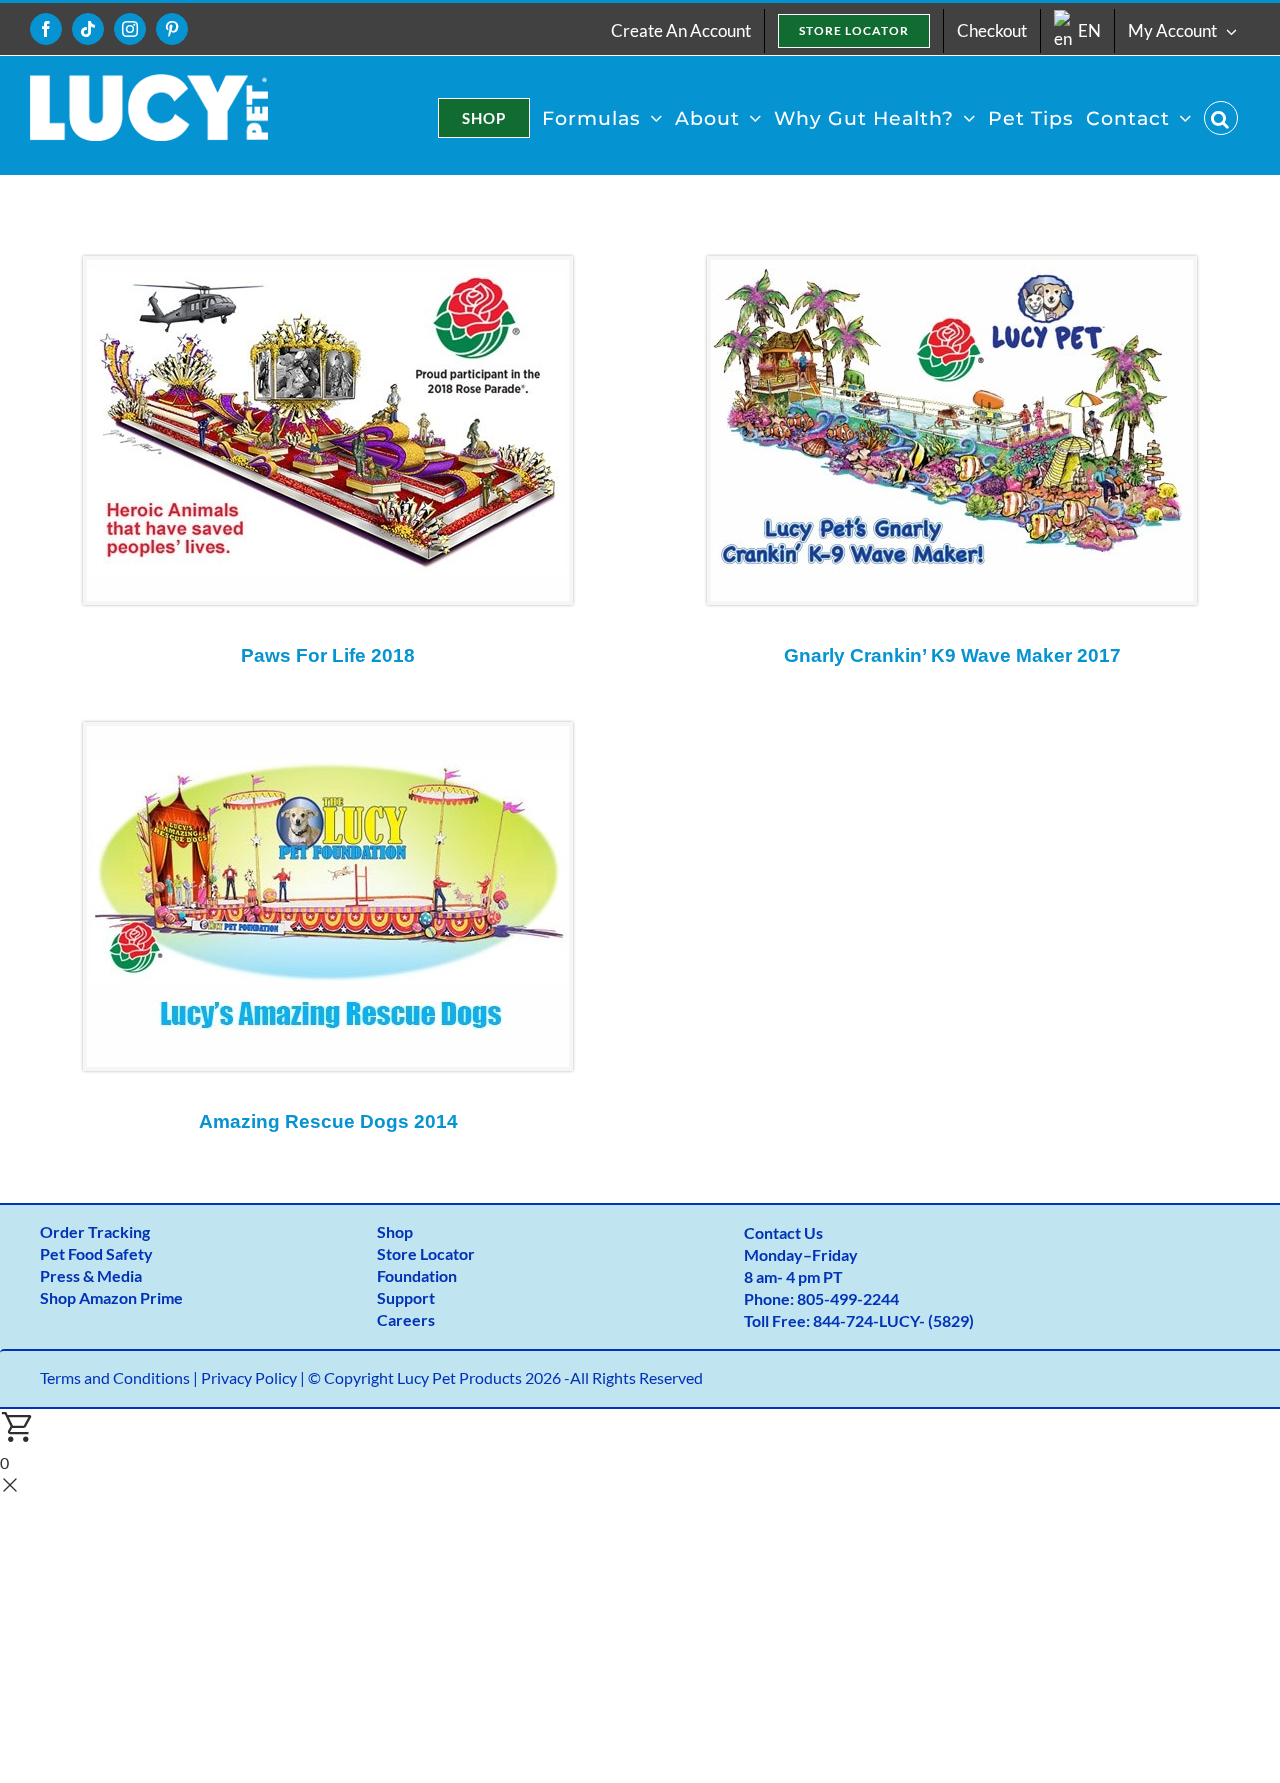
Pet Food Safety (96, 1253)
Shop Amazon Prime (111, 1297)
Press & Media (91, 1275)
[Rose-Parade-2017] (952, 267)
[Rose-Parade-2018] (328, 267)
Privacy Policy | (254, 1377)
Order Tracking (95, 1231)
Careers (406, 1319)
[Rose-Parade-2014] (328, 733)
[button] (1221, 118)
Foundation (417, 1275)
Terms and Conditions (115, 1377)
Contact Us (783, 1232)
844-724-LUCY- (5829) (893, 1320)
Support (406, 1297)
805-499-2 (834, 1298)
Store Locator (426, 1253)
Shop (395, 1231)
